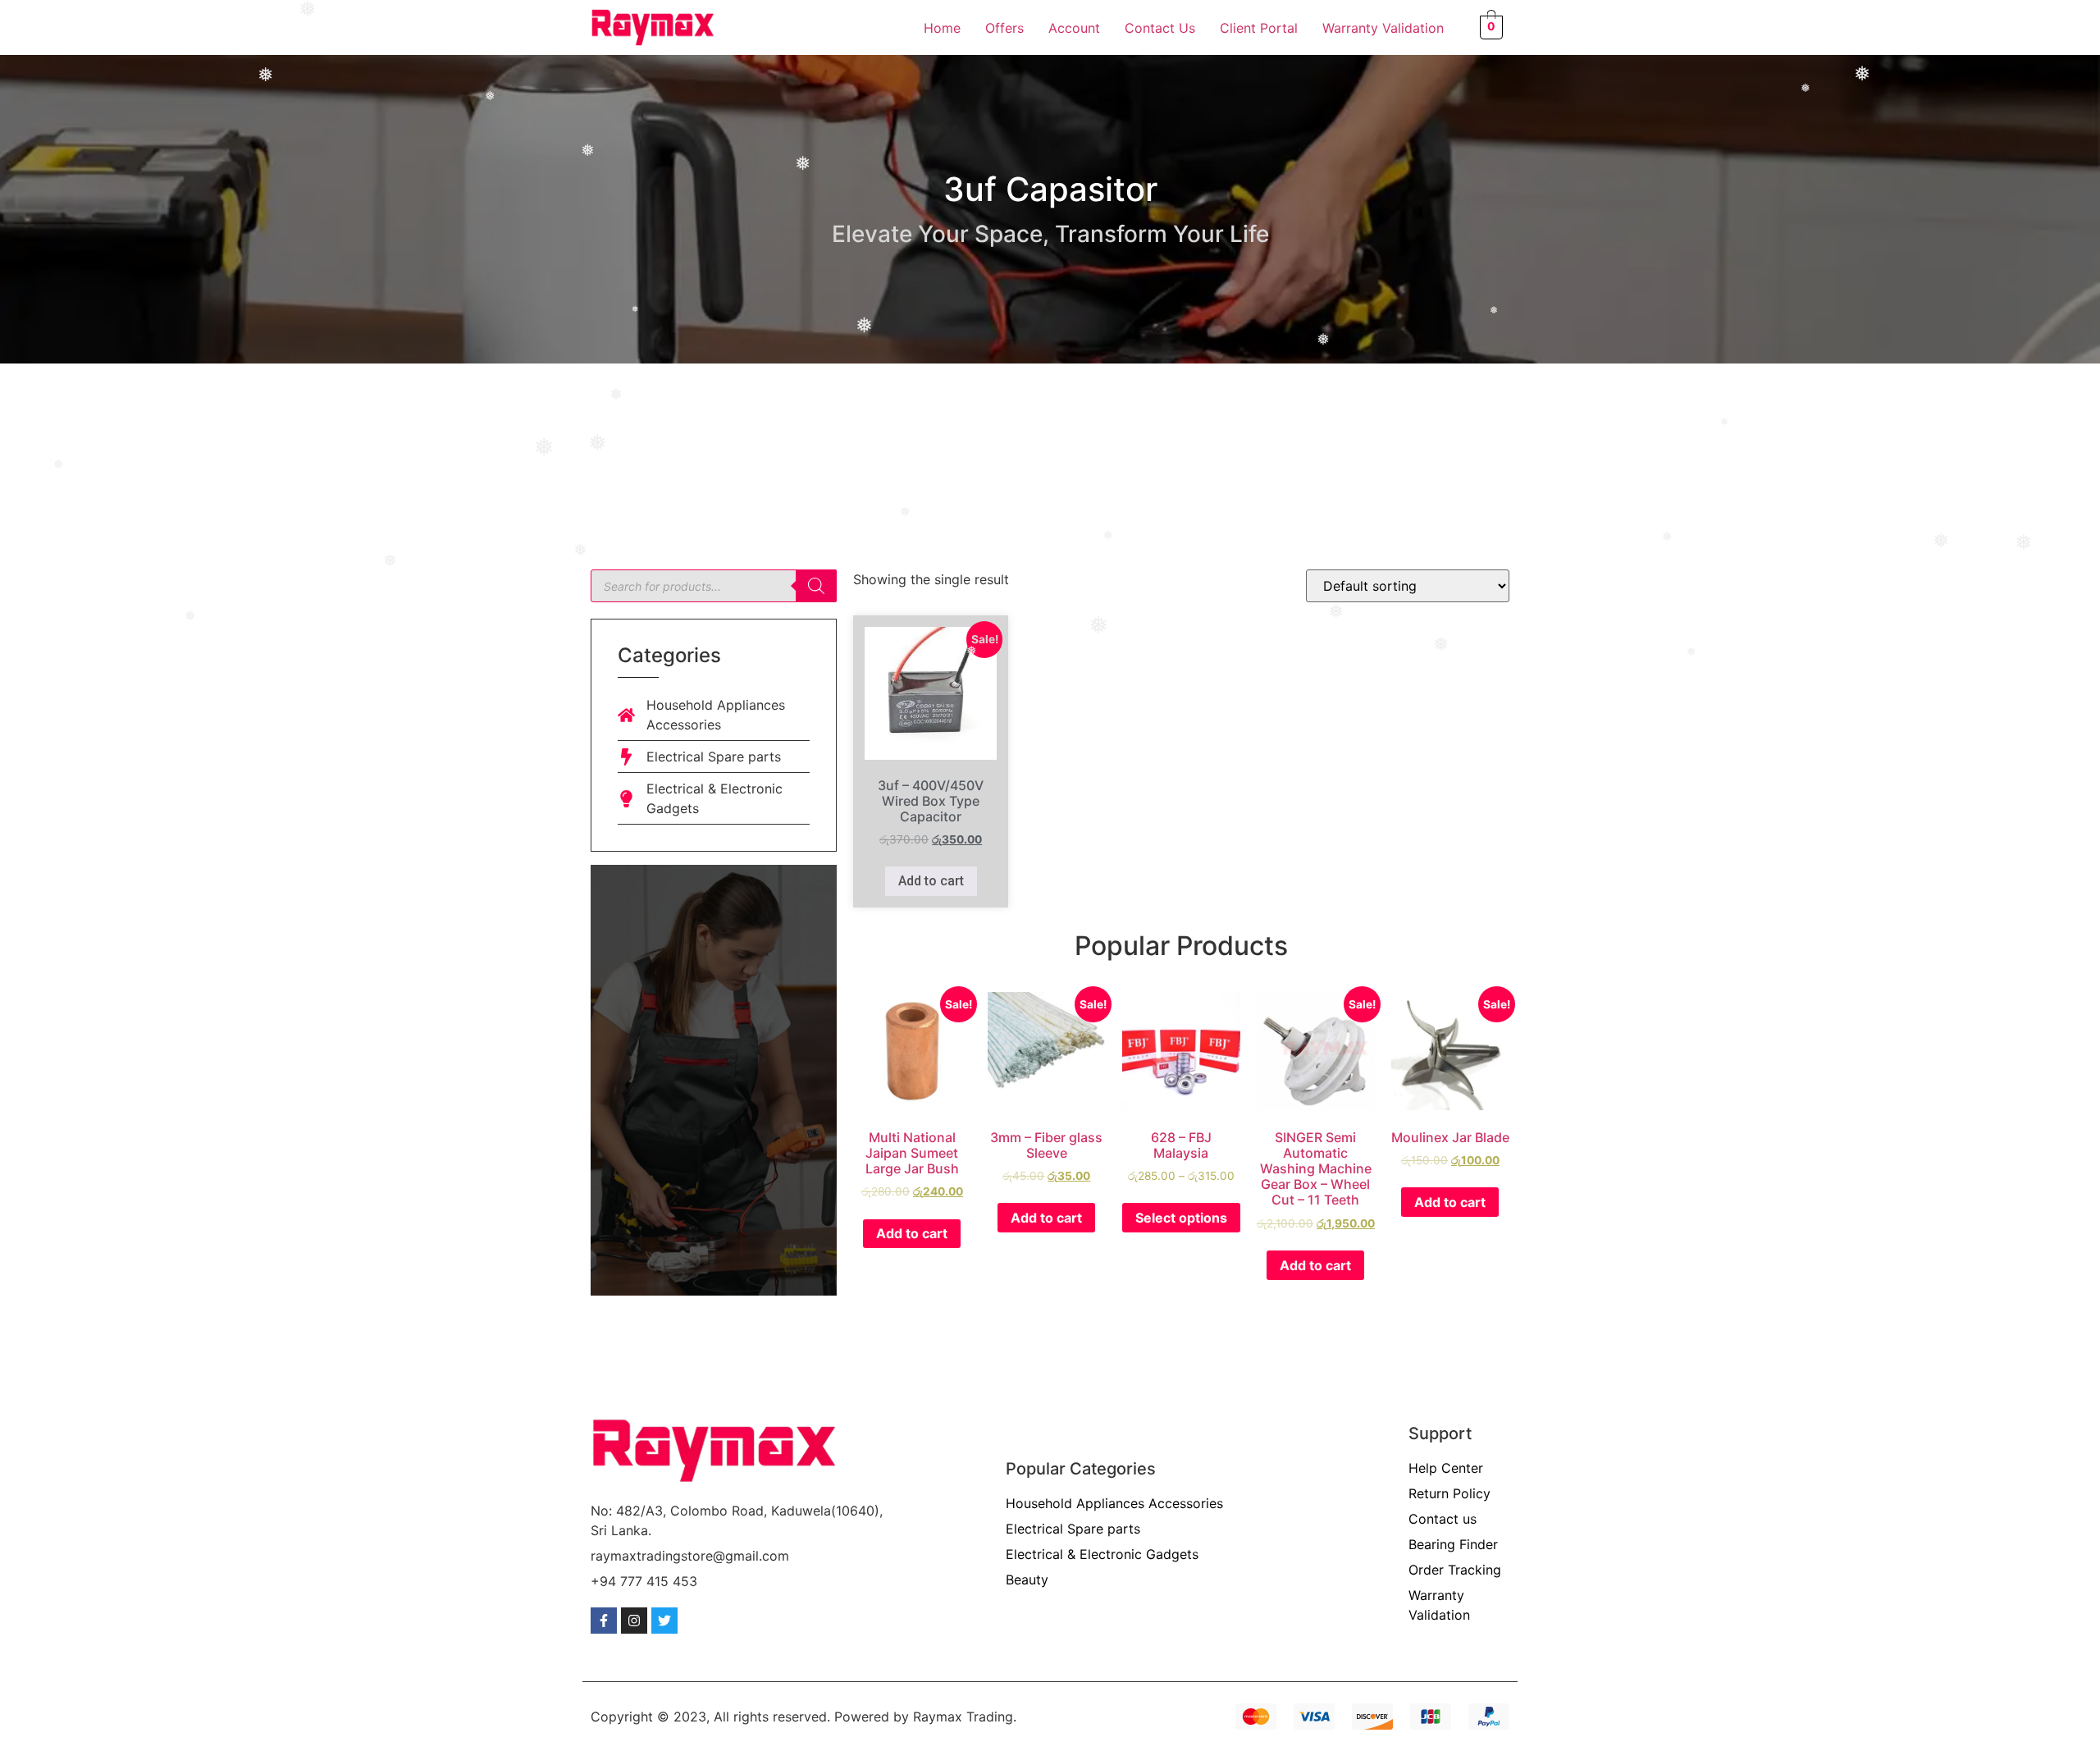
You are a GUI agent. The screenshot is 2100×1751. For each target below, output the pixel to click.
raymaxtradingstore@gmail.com (690, 1556)
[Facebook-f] (604, 1621)
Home (942, 28)
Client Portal (1259, 28)
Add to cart (931, 881)
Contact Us (1160, 28)
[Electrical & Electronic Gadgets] (626, 799)
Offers (1004, 28)
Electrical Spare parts (714, 757)
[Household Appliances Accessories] (626, 715)
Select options (1181, 1218)
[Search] (816, 586)
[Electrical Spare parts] (626, 757)
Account (1074, 28)
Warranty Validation (1383, 28)
